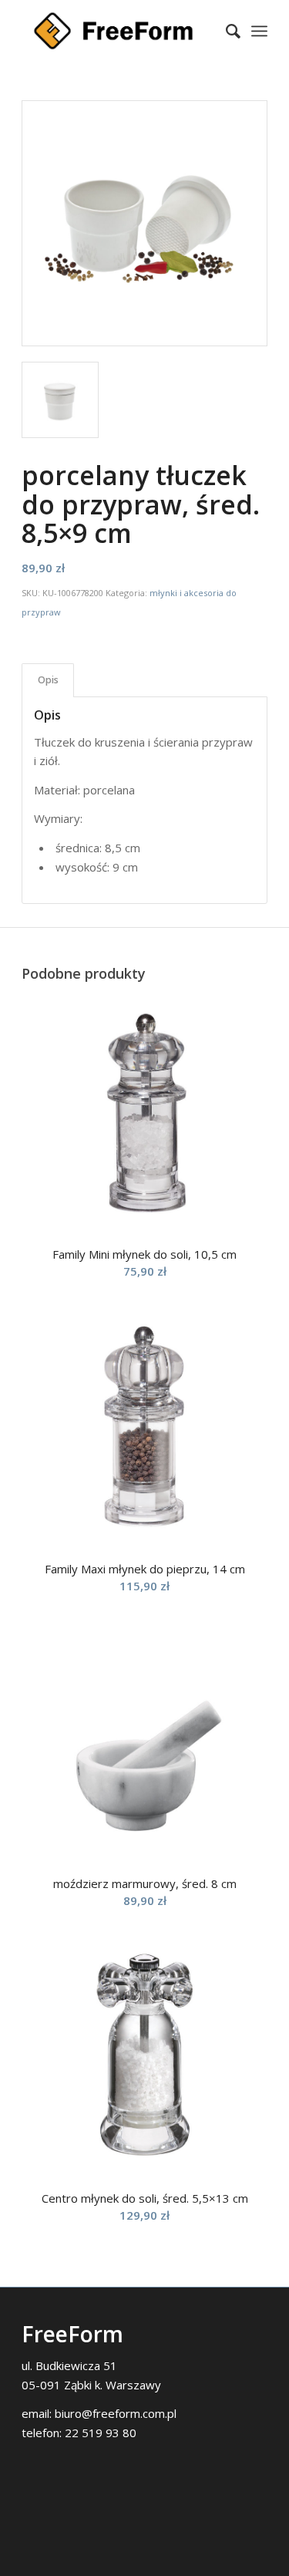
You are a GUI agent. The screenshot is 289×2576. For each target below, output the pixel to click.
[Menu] (259, 31)
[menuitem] (225, 31)
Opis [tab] (48, 680)
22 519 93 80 (101, 2433)
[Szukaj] (225, 31)
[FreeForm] (120, 31)
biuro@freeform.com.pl (116, 2413)
